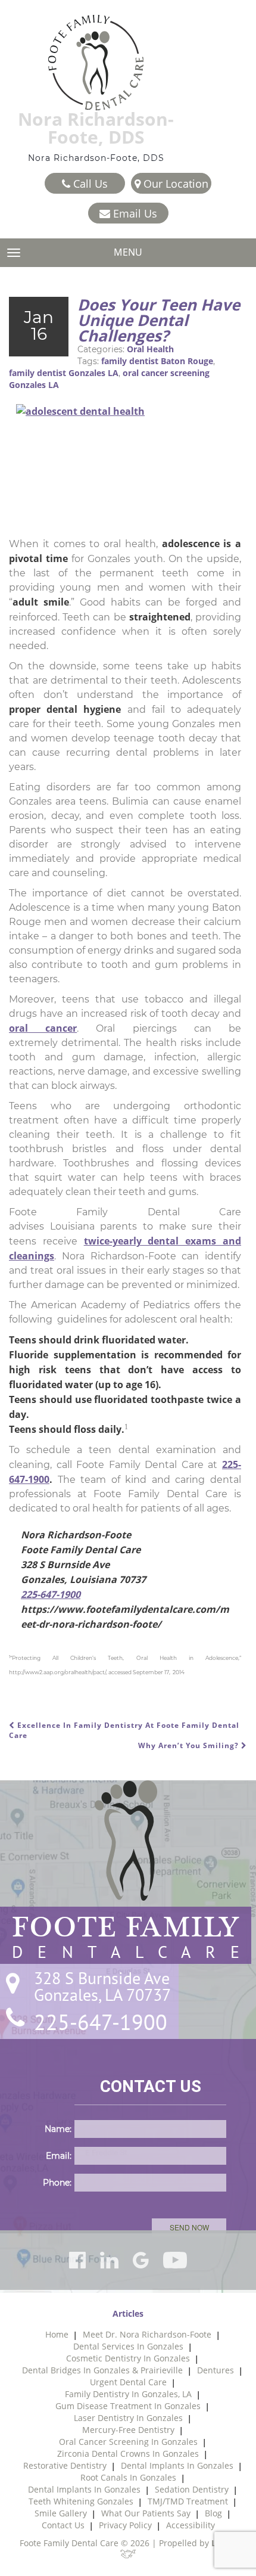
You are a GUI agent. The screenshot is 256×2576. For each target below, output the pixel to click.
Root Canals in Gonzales (128, 2477)
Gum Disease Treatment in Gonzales (128, 2406)
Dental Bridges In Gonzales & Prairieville (102, 2370)
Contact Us (63, 2525)
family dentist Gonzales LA (64, 373)
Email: (59, 2156)
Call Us (89, 184)
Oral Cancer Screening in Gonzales (128, 2442)
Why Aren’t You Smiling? (190, 1745)
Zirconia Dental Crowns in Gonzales (128, 2454)
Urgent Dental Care (128, 2382)
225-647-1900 (51, 1594)
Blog (213, 2513)
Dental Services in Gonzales (128, 2346)
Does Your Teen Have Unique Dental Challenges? (159, 320)
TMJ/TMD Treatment (188, 2501)
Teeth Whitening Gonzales (81, 2501)
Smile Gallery (61, 2513)
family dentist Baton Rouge (157, 361)
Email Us (134, 213)
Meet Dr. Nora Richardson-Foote (147, 2334)
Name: (58, 2129)
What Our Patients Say (146, 2513)
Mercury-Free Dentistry (128, 2430)
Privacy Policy (125, 2525)
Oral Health (150, 349)
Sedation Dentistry (192, 2489)
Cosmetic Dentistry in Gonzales (128, 2358)
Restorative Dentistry (65, 2465)
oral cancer (43, 1028)
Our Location (174, 184)
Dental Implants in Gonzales (177, 2465)
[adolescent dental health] (125, 467)
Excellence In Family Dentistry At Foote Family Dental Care (124, 1730)
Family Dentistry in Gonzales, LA (128, 2394)
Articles (128, 2313)
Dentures (216, 2370)
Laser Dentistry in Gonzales (128, 2418)
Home (57, 2334)
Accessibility (191, 2525)
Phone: (57, 2183)
